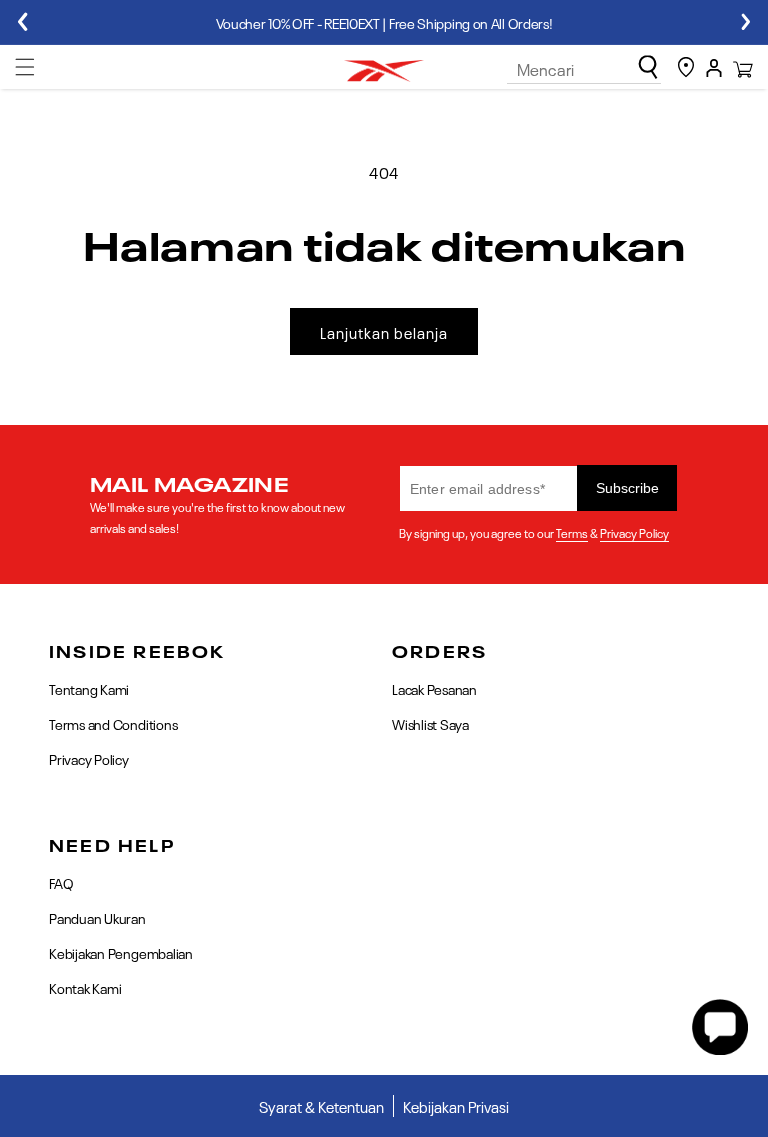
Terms (572, 532)
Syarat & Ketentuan (321, 1106)
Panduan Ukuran (97, 917)
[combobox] (584, 69)
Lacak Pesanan (434, 689)
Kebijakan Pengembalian (121, 952)
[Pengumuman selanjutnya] (745, 22)
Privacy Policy (634, 532)
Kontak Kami (85, 987)
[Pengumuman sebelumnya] (22, 22)
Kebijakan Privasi (456, 1106)
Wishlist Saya (430, 723)
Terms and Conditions (113, 723)
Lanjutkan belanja (384, 332)
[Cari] (648, 67)
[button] (25, 67)
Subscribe (627, 488)
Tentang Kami (89, 689)
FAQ (61, 883)
